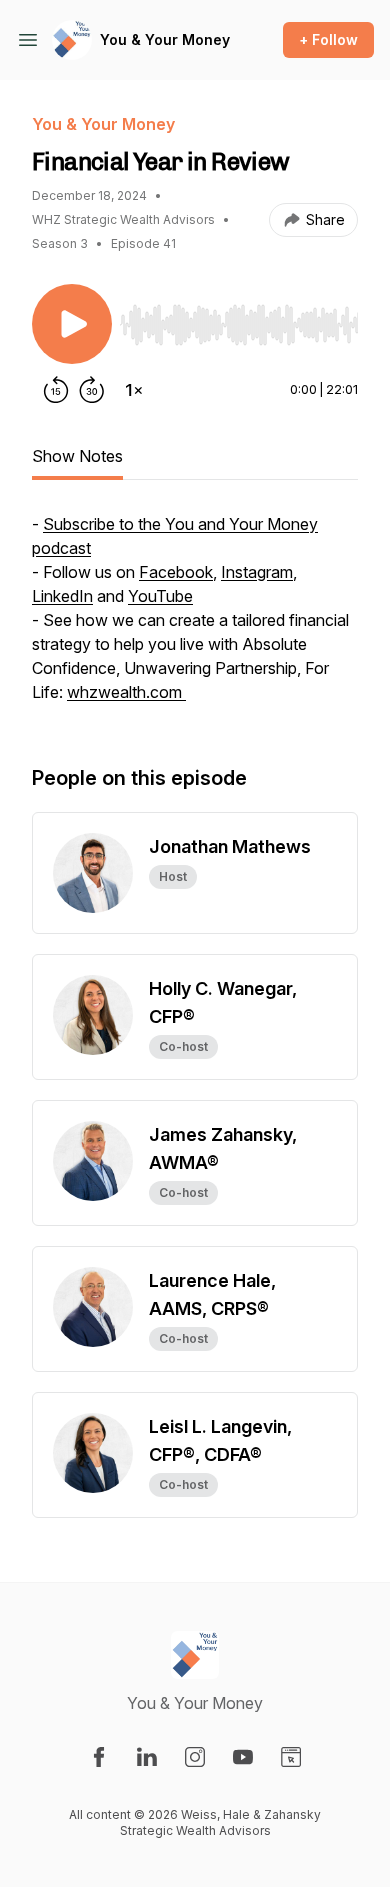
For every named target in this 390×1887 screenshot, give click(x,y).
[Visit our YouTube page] (243, 1757)
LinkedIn (62, 596)
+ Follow (328, 39)
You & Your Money (165, 39)
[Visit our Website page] (291, 1757)
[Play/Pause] (72, 324)
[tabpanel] (195, 618)
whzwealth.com (126, 692)
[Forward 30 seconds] (92, 390)
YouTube (160, 596)
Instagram (257, 572)
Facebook (176, 572)
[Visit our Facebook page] (99, 1757)
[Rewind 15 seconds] (56, 390)
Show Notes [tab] (77, 456)
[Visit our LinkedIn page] (147, 1757)
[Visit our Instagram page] (195, 1757)
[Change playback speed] (134, 390)
